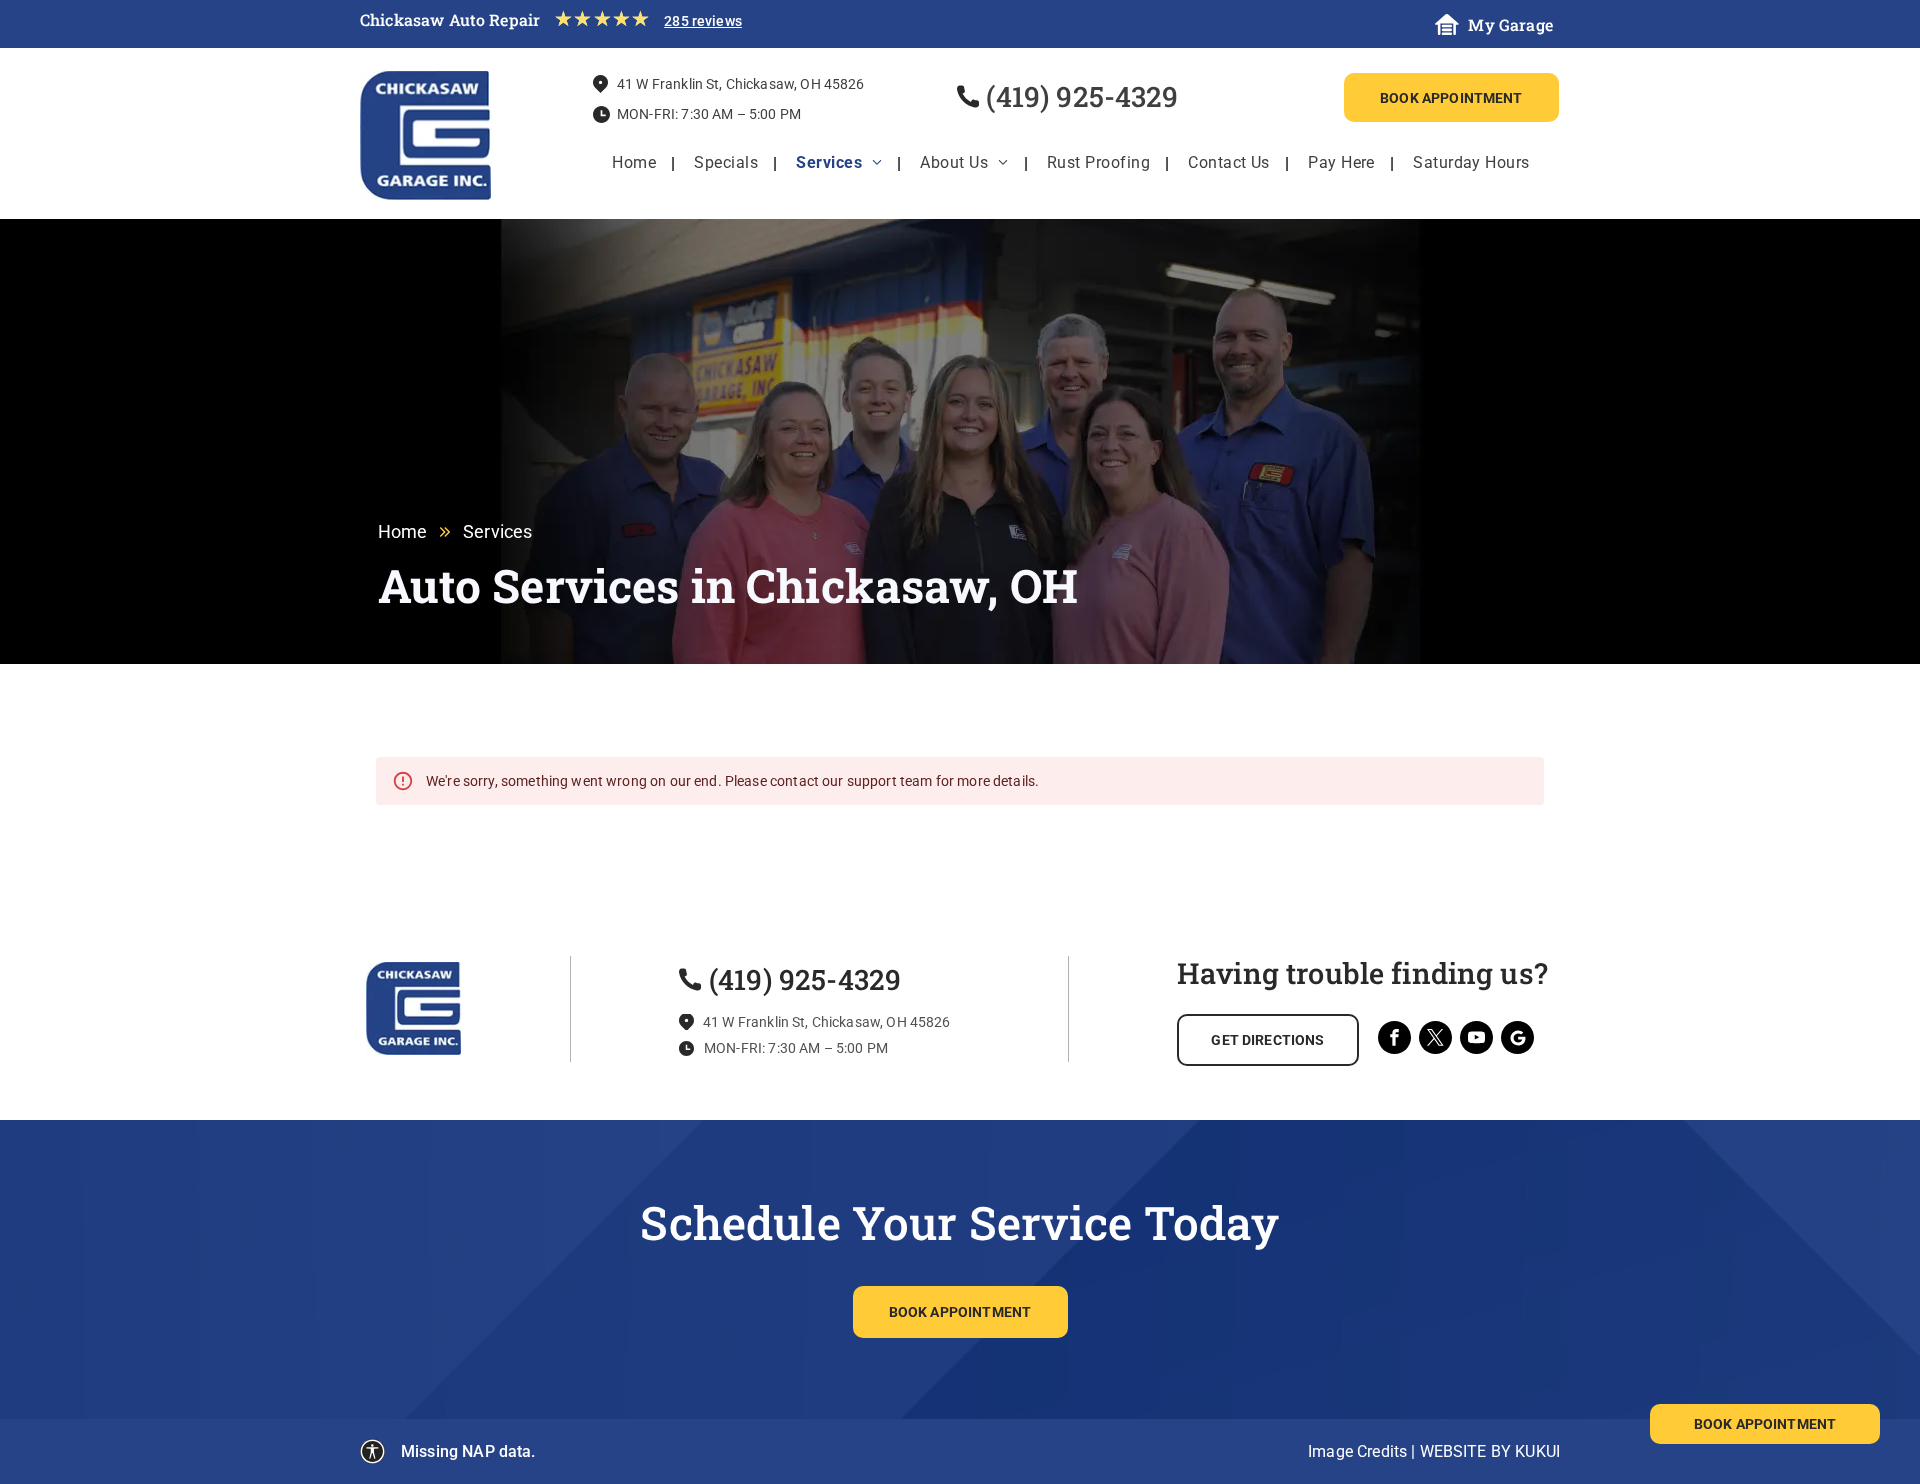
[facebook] (1394, 1040)
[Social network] (1517, 1040)
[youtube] (1476, 1040)
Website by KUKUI (1490, 1451)
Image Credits (1357, 1451)
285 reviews (703, 21)
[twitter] (1435, 1040)
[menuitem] (634, 163)
